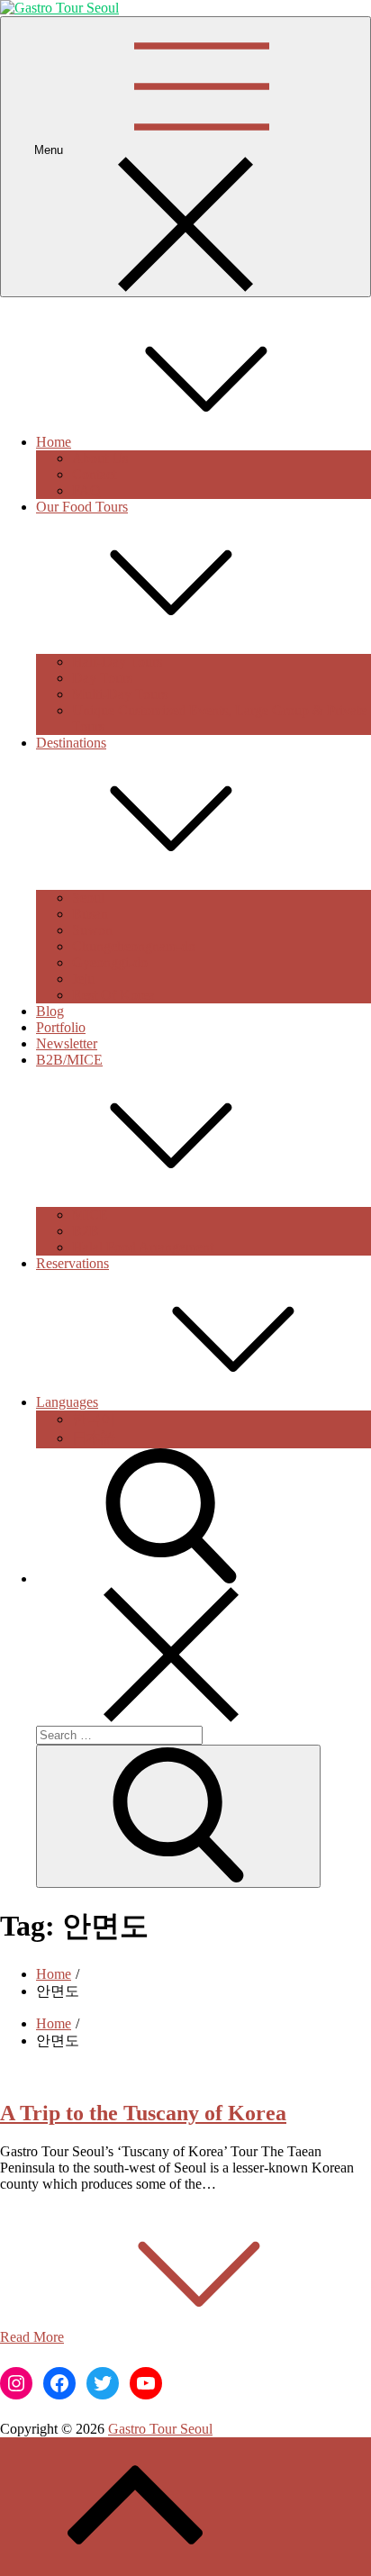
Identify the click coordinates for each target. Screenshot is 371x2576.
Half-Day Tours (117, 662)
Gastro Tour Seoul (160, 2429)
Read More (32, 2337)
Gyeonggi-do (110, 962)
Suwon (92, 930)
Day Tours (102, 678)
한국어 (94, 1419)
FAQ (86, 490)
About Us (100, 458)
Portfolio (61, 1027)
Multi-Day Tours (120, 694)
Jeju (83, 979)
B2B (86, 1231)
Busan (90, 914)
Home (54, 442)
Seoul (88, 898)
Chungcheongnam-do (134, 946)
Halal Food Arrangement (143, 1247)
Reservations (72, 1263)
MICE (90, 1215)
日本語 (94, 1438)
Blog (50, 1011)
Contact (94, 474)
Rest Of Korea (113, 995)
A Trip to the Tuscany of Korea (143, 2113)
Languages (67, 1402)
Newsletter (67, 1043)
